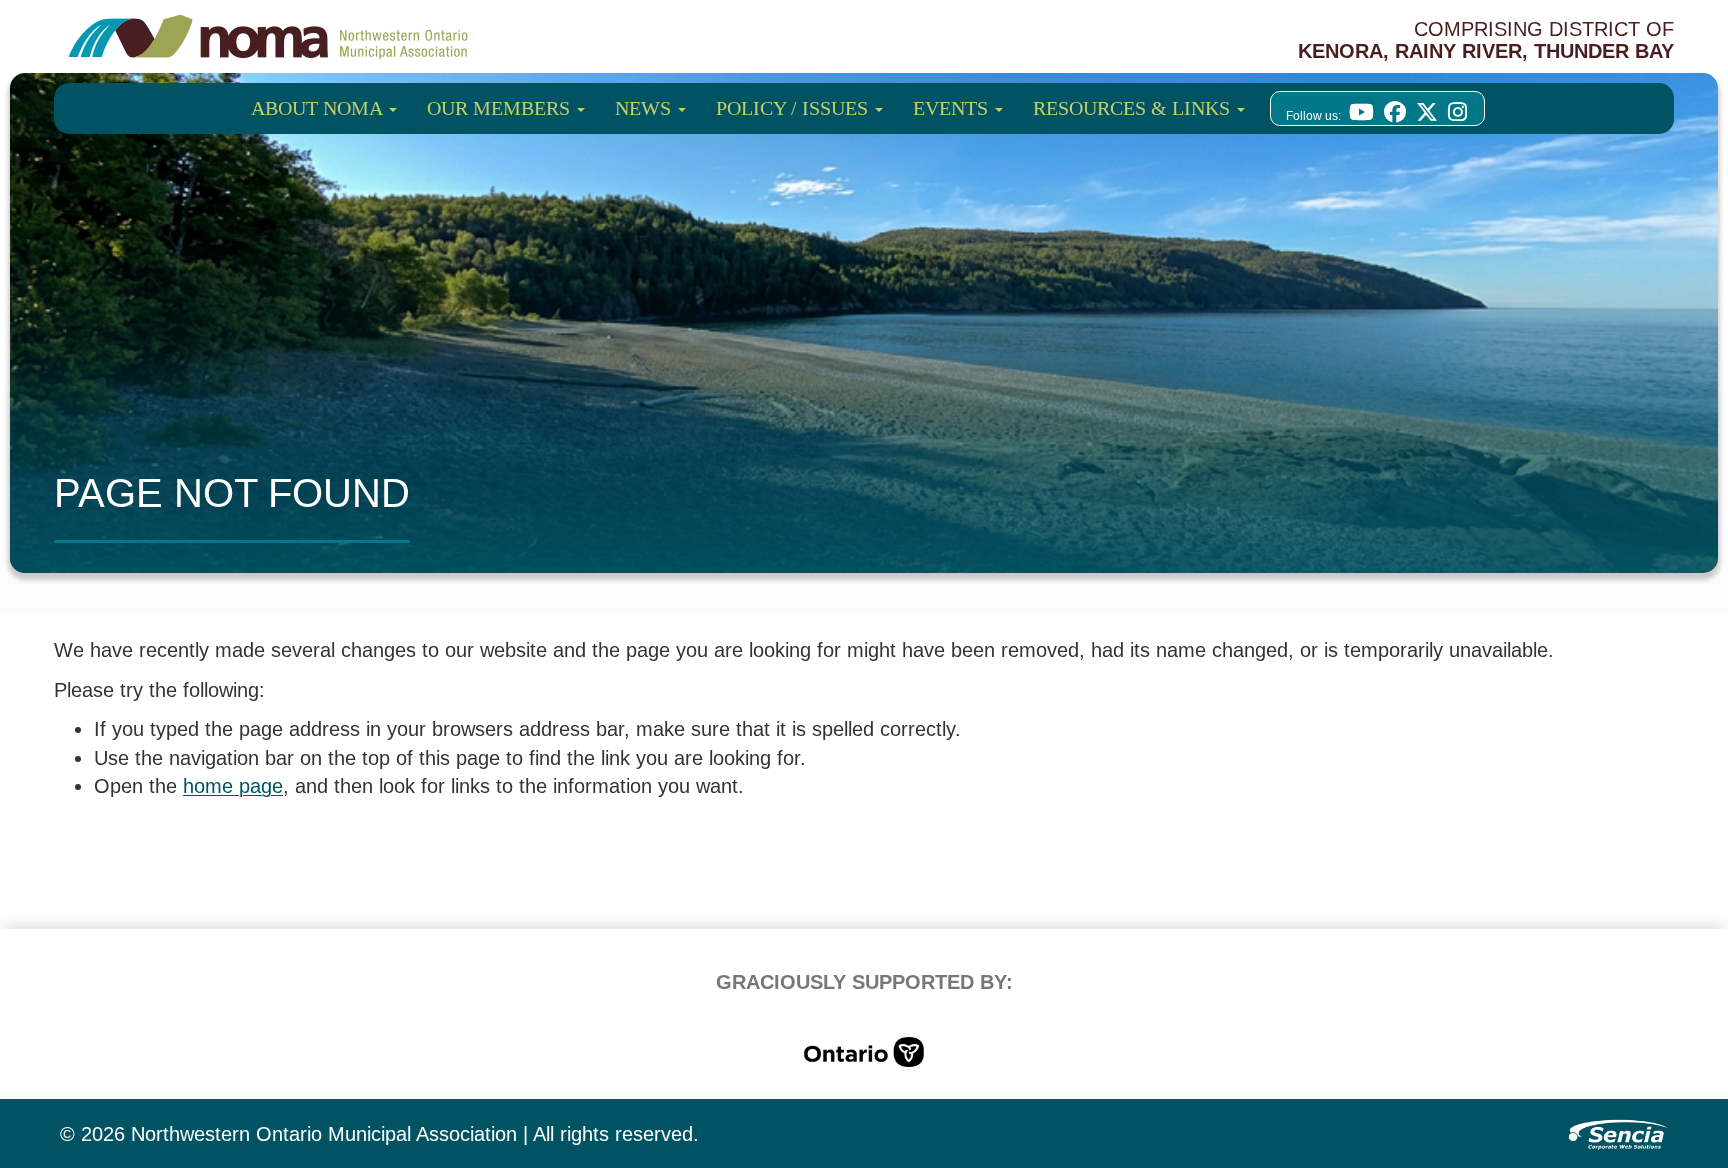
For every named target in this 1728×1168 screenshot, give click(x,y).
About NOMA (319, 108)
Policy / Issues (794, 108)
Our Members (501, 108)
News (645, 108)
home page (233, 786)
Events (953, 108)
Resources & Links (1134, 108)
